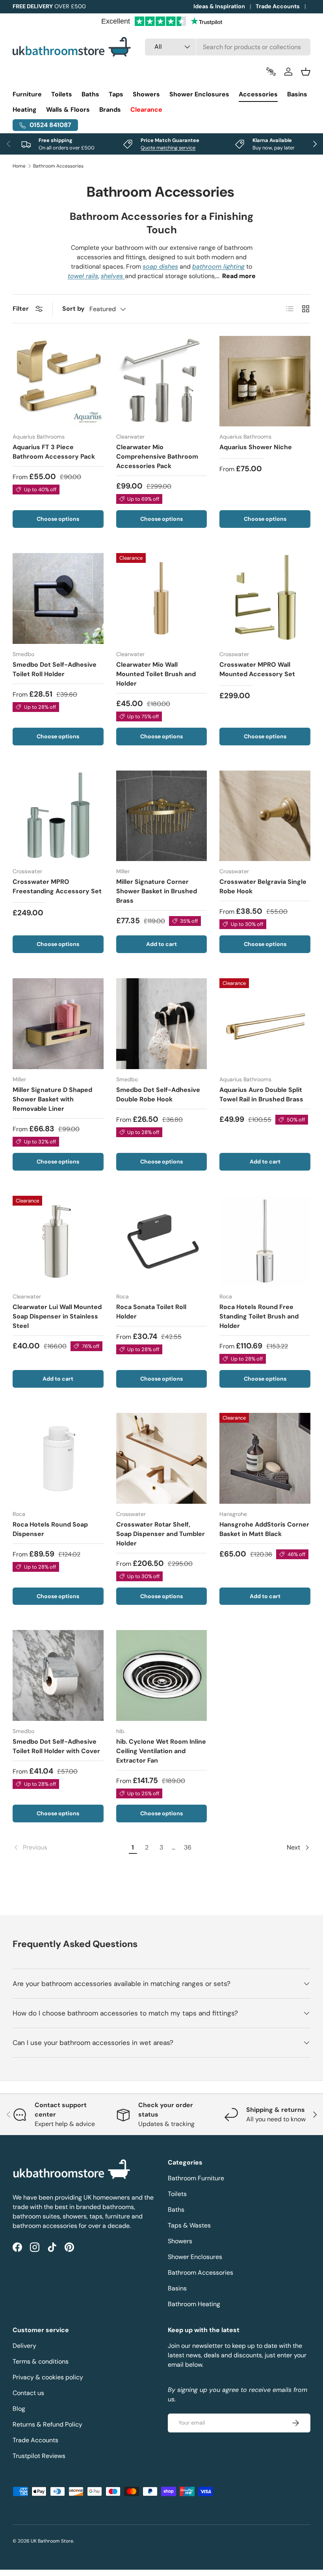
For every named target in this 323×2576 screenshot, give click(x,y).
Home (19, 166)
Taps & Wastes (189, 2225)
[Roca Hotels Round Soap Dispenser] (58, 1458)
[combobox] (228, 47)
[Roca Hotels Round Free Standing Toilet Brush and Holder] (265, 1241)
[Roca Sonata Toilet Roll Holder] (162, 1241)
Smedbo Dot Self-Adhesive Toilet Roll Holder (55, 669)
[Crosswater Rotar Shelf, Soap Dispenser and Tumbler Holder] (162, 1458)
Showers (180, 2241)
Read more (239, 276)
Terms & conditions (41, 2361)
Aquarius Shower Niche (256, 447)
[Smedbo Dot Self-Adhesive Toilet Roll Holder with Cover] (58, 1675)
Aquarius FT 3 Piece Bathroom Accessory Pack (54, 452)
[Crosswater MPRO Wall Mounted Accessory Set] (265, 598)
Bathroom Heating (194, 2304)
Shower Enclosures (195, 2257)
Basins (177, 2288)
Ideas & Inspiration (219, 6)
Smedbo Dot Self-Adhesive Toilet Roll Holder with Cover (56, 1746)
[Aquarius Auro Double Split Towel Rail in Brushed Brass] (265, 1024)
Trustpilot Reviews (39, 2456)
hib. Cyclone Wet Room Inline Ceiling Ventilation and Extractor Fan (161, 1751)
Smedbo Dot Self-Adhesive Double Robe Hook (158, 1094)
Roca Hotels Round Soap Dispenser (50, 1529)
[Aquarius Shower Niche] (265, 381)
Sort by (73, 309)
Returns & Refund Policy (47, 2424)
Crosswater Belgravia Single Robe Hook (263, 886)
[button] (306, 72)
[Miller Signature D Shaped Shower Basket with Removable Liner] (58, 1024)
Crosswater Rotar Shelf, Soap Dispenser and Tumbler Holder (161, 1534)
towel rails (83, 276)
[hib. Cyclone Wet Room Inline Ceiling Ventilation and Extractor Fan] (162, 1675)
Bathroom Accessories (58, 166)
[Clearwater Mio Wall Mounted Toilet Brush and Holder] (162, 598)
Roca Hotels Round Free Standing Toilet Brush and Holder (259, 1316)
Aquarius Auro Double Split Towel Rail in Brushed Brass (261, 1094)
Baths (176, 2210)
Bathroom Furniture (196, 2178)
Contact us (28, 2393)
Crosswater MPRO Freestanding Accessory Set (57, 886)
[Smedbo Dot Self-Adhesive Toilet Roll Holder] (58, 598)
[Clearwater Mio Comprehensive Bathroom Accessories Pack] (162, 381)
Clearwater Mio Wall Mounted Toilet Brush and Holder (156, 674)
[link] (69, 1848)
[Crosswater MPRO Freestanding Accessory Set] (58, 816)
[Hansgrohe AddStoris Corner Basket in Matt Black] (265, 1458)
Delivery (24, 2346)
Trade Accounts (278, 6)
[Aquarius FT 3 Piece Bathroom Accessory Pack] (58, 381)
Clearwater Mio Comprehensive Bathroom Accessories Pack (157, 456)
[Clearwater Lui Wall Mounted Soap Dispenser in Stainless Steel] (58, 1241)
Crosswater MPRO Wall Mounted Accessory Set (257, 669)
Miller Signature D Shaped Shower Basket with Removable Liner (52, 1099)
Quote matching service (168, 148)
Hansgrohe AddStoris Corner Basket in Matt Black (264, 1529)
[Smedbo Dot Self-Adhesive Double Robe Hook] (162, 1024)
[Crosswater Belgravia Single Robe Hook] (265, 816)
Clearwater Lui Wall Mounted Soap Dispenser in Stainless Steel (57, 1316)
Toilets (177, 2194)
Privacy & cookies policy (48, 2377)
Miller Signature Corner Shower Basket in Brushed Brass (157, 891)
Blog (19, 2409)
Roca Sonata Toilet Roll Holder (151, 1312)
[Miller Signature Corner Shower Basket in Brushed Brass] (162, 816)
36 (188, 1847)
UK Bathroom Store (52, 2541)
